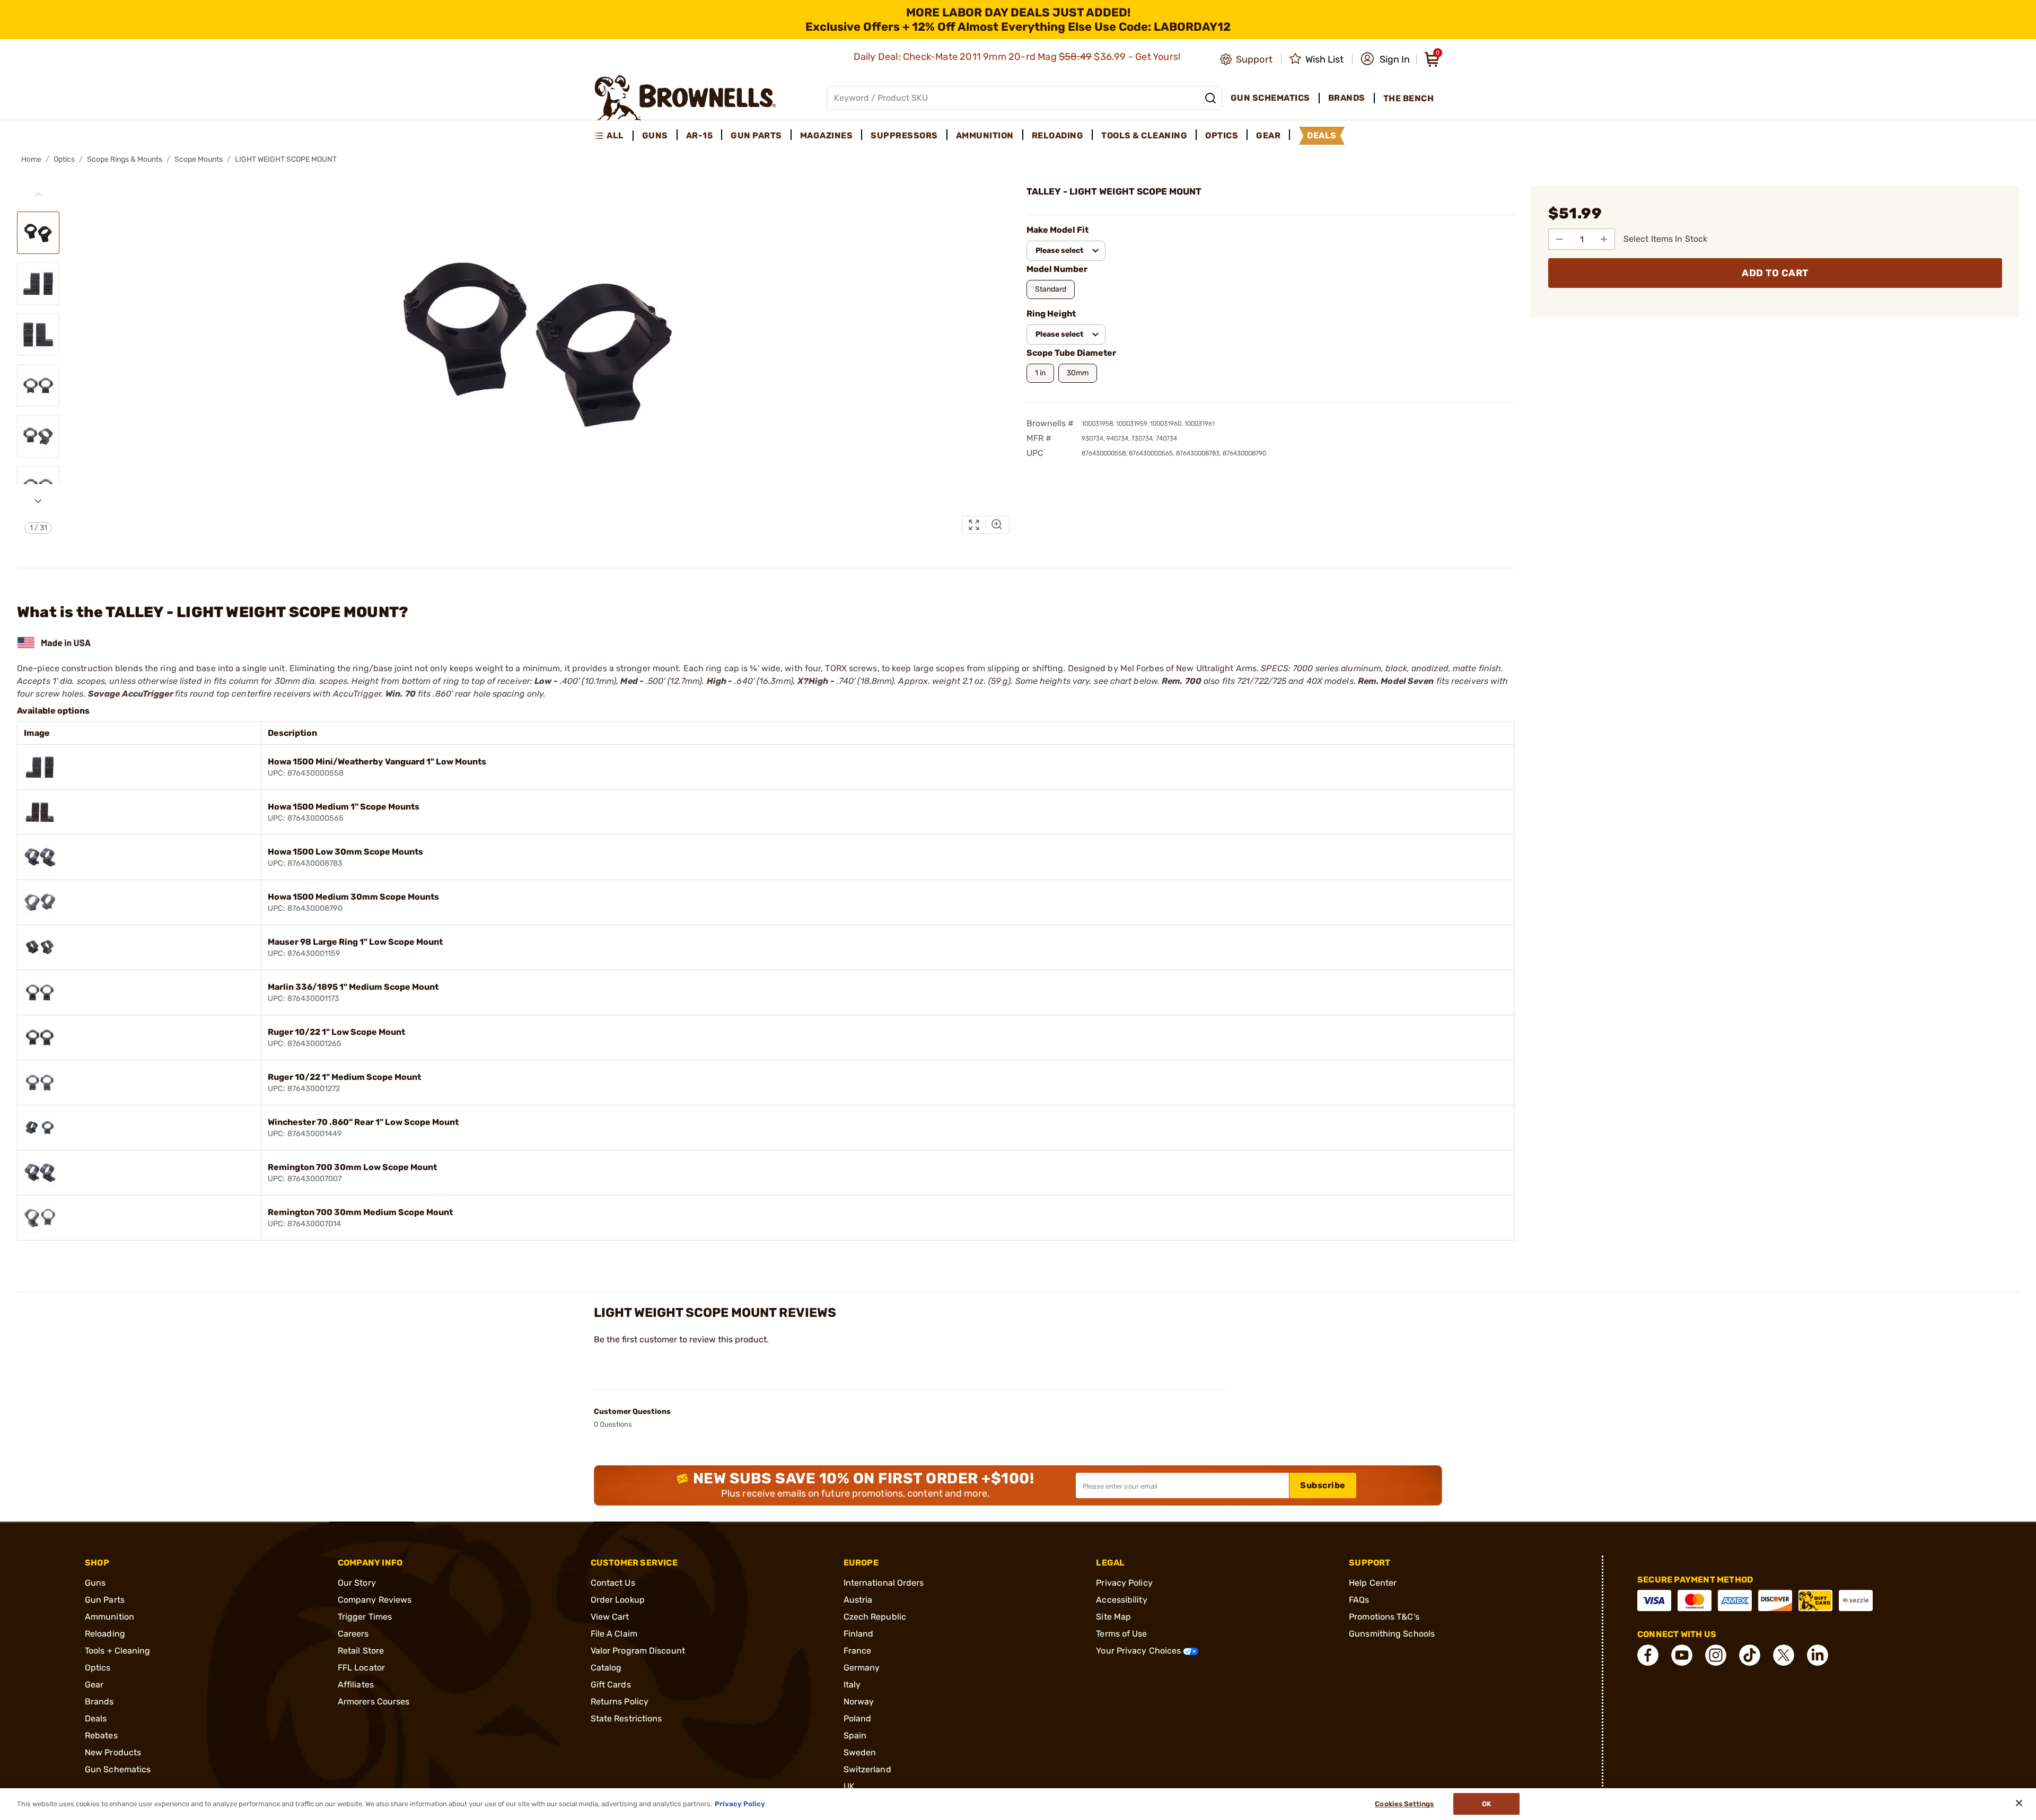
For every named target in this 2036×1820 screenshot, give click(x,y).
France (858, 1651)
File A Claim (614, 1634)
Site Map (1113, 1617)
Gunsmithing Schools (1392, 1634)
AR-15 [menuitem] (700, 135)
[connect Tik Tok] (1750, 1655)
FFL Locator (361, 1668)
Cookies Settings (1404, 1804)
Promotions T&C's (1384, 1617)
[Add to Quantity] (1604, 239)
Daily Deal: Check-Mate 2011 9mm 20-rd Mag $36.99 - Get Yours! (1018, 57)
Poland (858, 1718)
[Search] (1210, 98)
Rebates (101, 1735)
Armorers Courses (374, 1702)
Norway (859, 1702)
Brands (99, 1702)
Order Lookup (618, 1600)
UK (849, 1786)
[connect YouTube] (1682, 1655)
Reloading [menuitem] (1058, 135)
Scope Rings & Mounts (125, 159)
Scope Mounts (199, 159)
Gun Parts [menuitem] (756, 135)
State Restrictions (626, 1718)
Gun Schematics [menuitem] (1270, 98)
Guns (95, 1583)
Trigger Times (365, 1617)
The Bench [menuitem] (1409, 98)
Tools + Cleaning (118, 1651)
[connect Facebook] (1648, 1655)
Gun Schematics (118, 1769)
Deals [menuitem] (1322, 135)
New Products (113, 1752)
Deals (96, 1718)
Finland (859, 1634)
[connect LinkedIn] (1818, 1655)
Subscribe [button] (1323, 1485)
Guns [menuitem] (655, 135)
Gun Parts (105, 1600)
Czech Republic (875, 1617)
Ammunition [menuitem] (985, 135)
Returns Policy (620, 1702)
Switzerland (867, 1769)
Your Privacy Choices (1139, 1651)
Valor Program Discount (638, 1651)
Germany (862, 1668)
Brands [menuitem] (1347, 98)
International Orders (884, 1583)
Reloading (105, 1634)
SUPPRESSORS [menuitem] (904, 135)
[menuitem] (614, 136)
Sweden (860, 1752)
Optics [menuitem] (1222, 135)
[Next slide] (38, 501)
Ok (1486, 1804)
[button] (1385, 59)
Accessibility (1121, 1600)
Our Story (357, 1583)
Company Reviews (375, 1600)
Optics (64, 159)
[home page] (685, 98)
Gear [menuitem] (1268, 135)
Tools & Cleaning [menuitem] (1144, 135)
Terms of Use (1121, 1634)
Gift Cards (611, 1685)
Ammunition (109, 1617)
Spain (855, 1735)
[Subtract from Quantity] (1559, 239)
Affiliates (356, 1685)
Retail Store (361, 1651)
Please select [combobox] (1060, 250)
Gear (94, 1685)
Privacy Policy (1124, 1583)
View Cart (610, 1617)
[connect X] (1784, 1655)
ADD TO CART (1775, 273)
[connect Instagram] (1716, 1655)
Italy (852, 1685)
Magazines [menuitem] (827, 135)
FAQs (1359, 1600)
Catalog (606, 1668)
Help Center (1373, 1583)
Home (31, 159)
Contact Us (613, 1583)
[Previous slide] (38, 195)
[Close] (2019, 1803)
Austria (858, 1600)
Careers (353, 1634)
